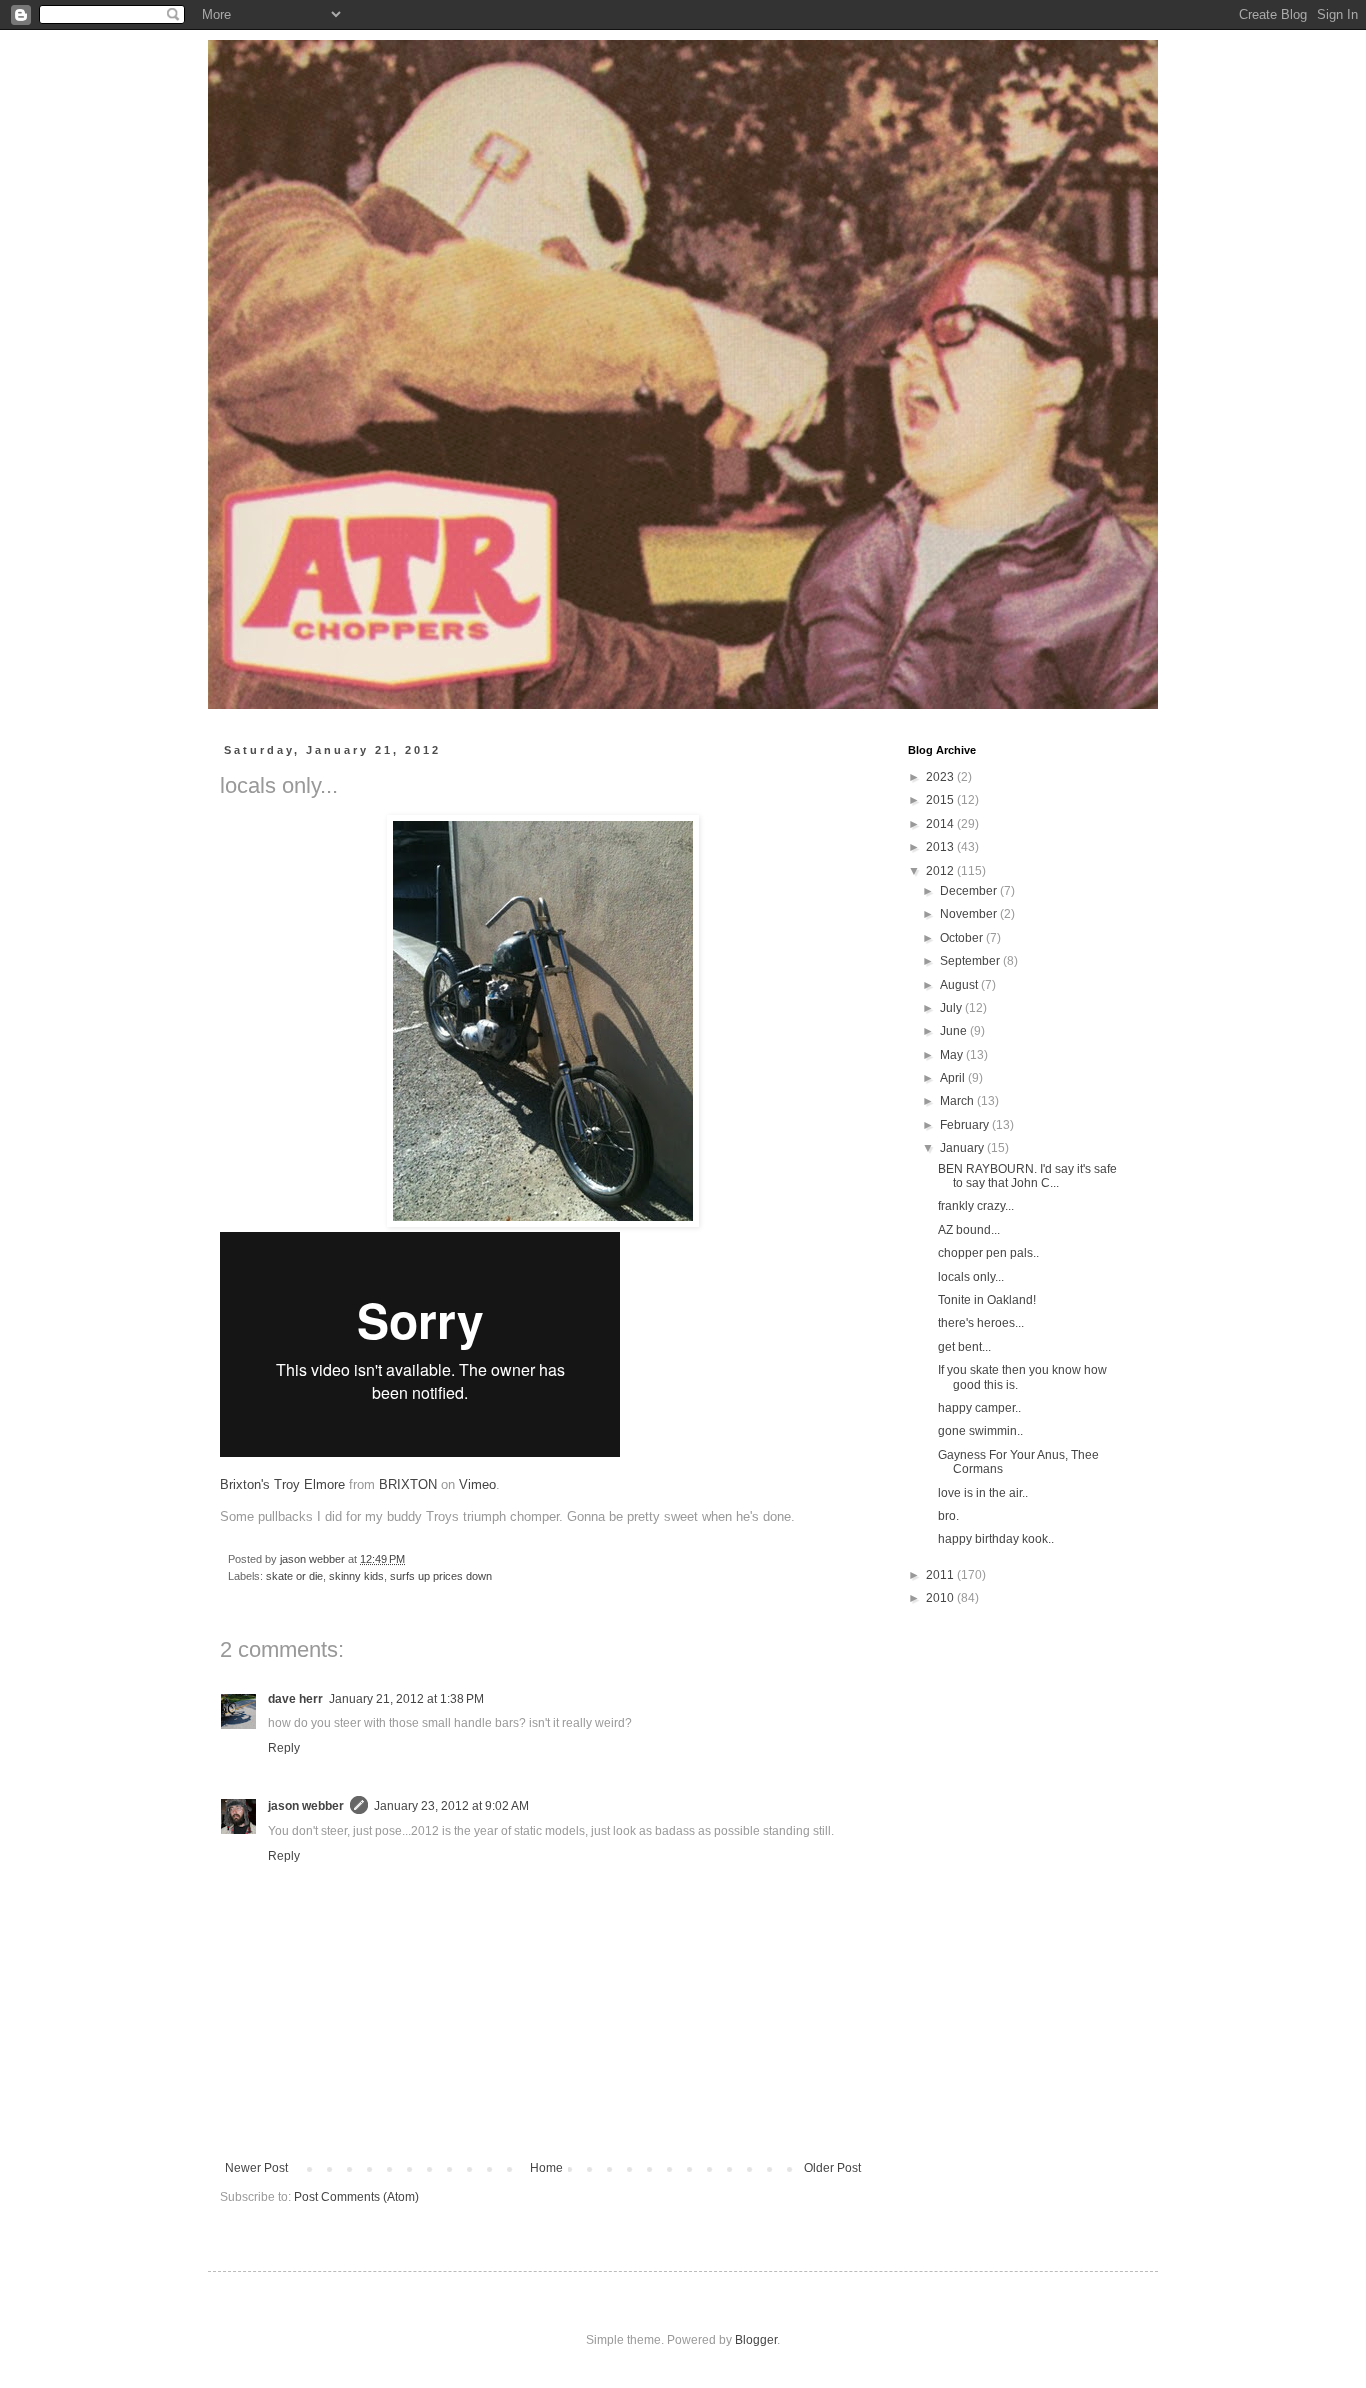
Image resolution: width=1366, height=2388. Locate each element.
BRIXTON (408, 1484)
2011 (941, 1575)
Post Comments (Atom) (356, 2197)
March (958, 1101)
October (963, 938)
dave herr (295, 1699)
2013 (941, 847)
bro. (948, 1516)
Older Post (832, 2168)
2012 (941, 871)
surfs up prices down (441, 1576)
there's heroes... (981, 1323)
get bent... (964, 1347)
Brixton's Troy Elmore (282, 1484)
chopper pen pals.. (988, 1253)
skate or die (294, 1576)
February (966, 1125)
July (952, 1008)
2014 (941, 824)
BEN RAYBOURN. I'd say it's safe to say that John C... (1027, 1176)
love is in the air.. (983, 1493)
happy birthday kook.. (996, 1539)
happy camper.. (979, 1408)
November (970, 914)
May (953, 1055)
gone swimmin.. (980, 1431)
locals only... (971, 1277)
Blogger (756, 2340)
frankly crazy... (976, 1206)
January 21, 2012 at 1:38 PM (406, 1699)
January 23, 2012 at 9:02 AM (451, 1806)
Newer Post (256, 2168)
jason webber (306, 1806)
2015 (941, 800)
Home (546, 2168)
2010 (941, 1598)
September (971, 961)
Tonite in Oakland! (987, 1300)
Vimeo (477, 1484)
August (960, 985)
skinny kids (356, 1576)
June (955, 1031)
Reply (284, 1748)
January (963, 1148)
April (954, 1078)
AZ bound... (969, 1230)
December (970, 891)
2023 (941, 777)
